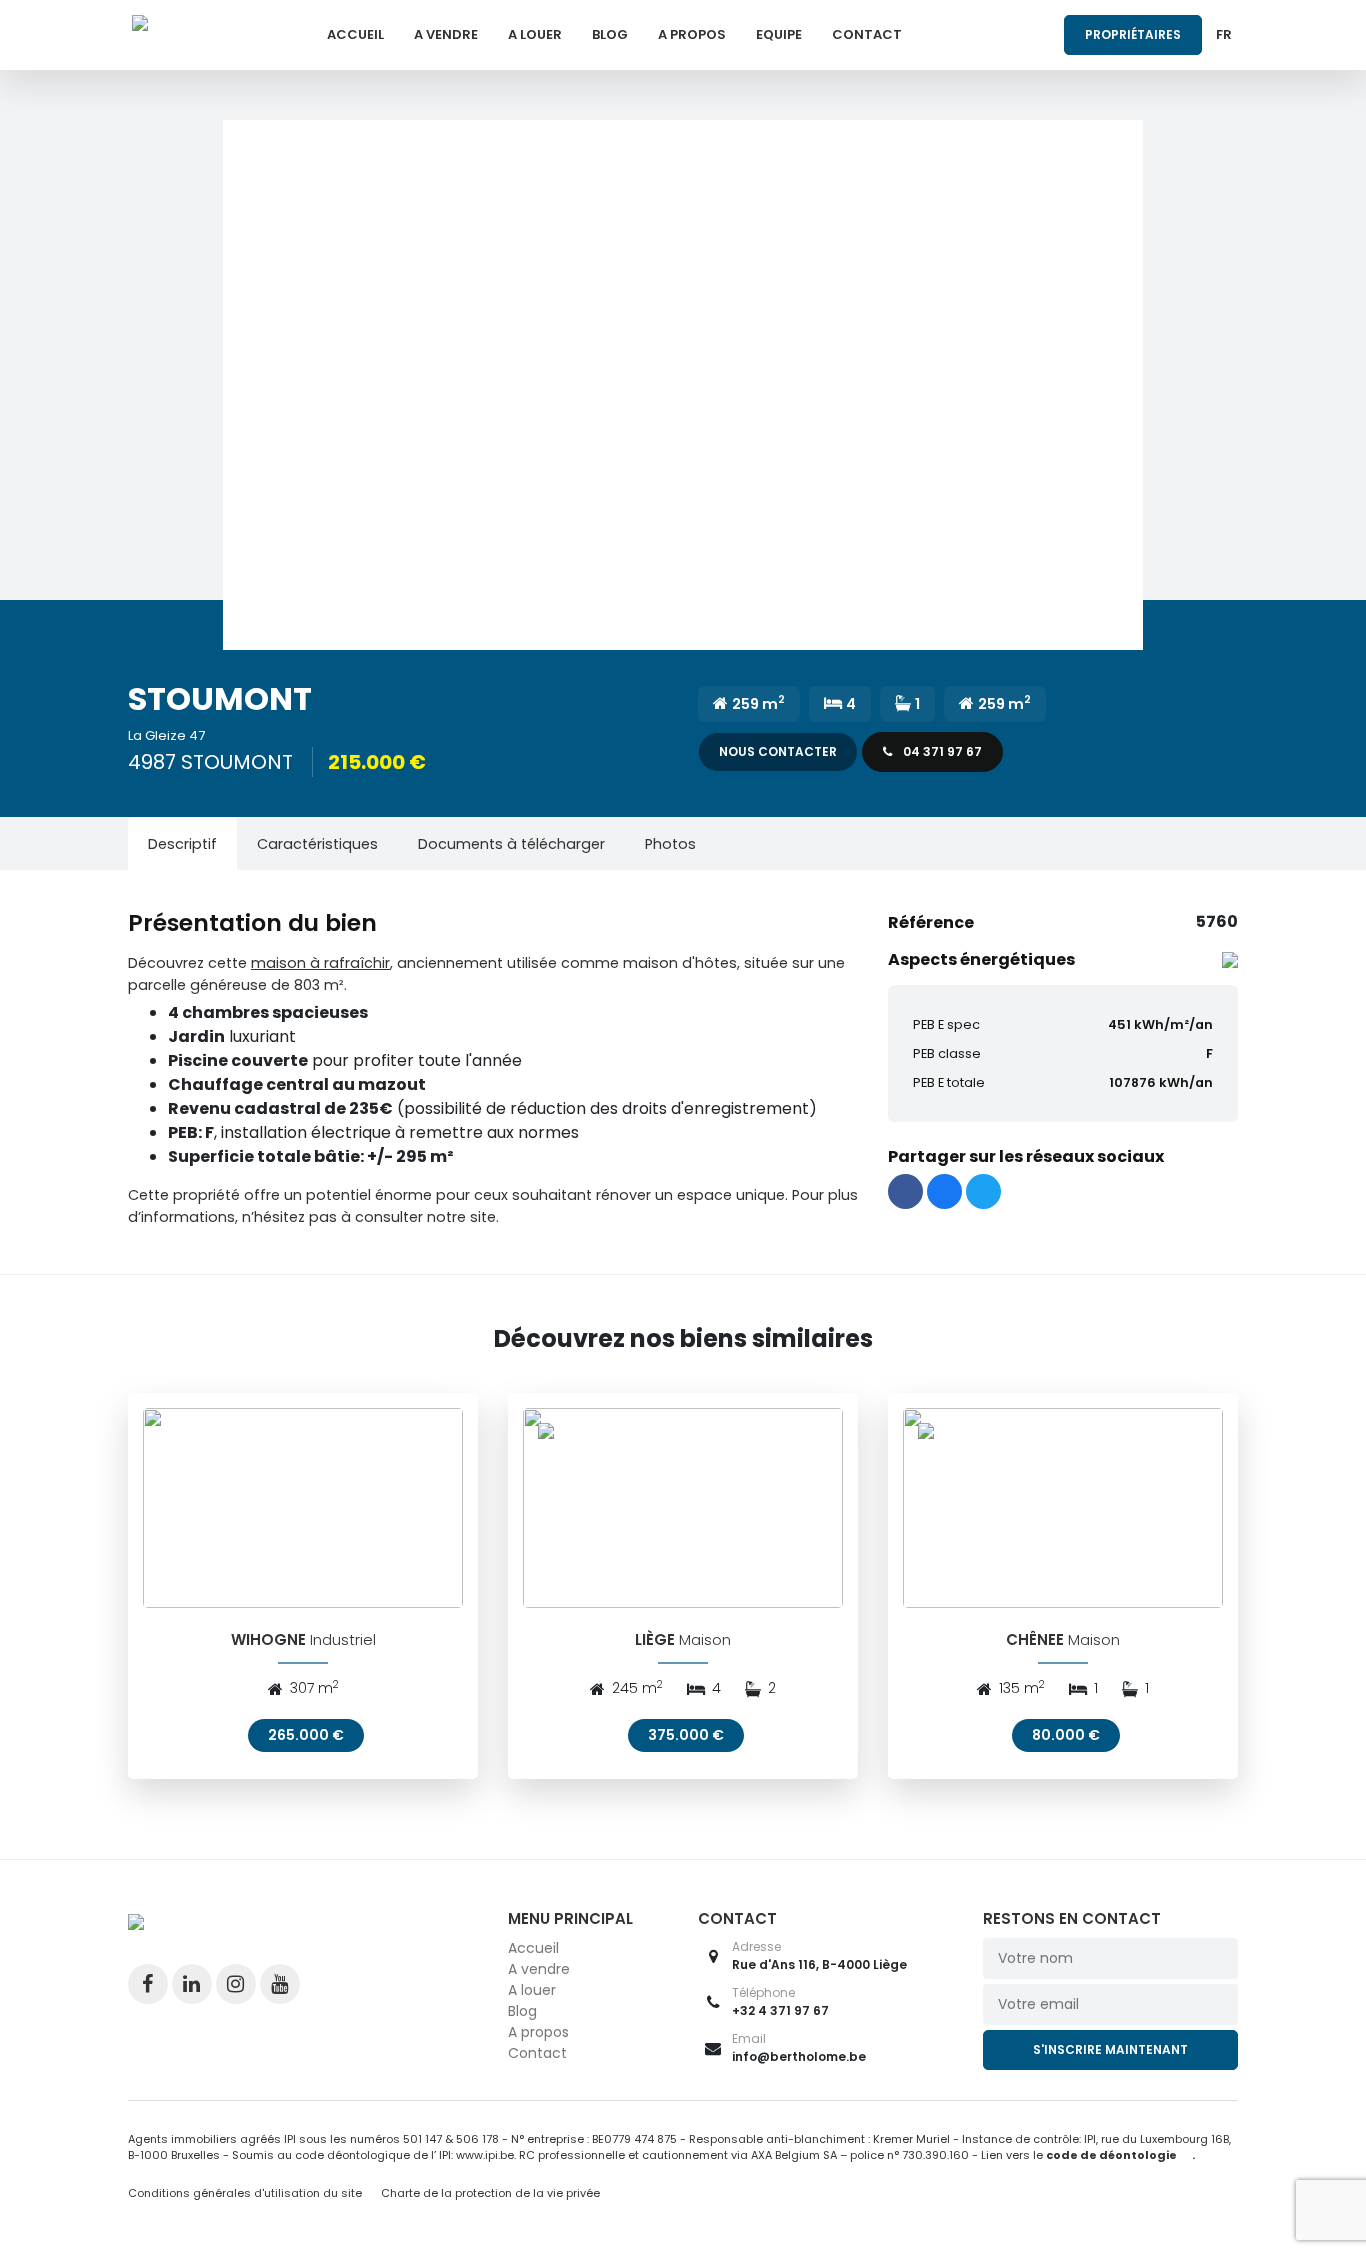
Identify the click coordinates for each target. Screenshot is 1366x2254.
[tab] (182, 844)
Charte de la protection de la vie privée (490, 2193)
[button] (683, 385)
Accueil (355, 34)
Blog (610, 34)
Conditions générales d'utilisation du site (245, 2193)
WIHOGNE (268, 1639)
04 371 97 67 (941, 751)
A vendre (446, 34)
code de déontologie (1111, 2155)
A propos (692, 34)
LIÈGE (655, 1639)
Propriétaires (1133, 34)
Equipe (779, 34)
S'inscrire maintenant (1110, 2049)
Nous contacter (778, 751)
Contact (867, 34)
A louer (535, 34)
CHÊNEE (1035, 1639)
